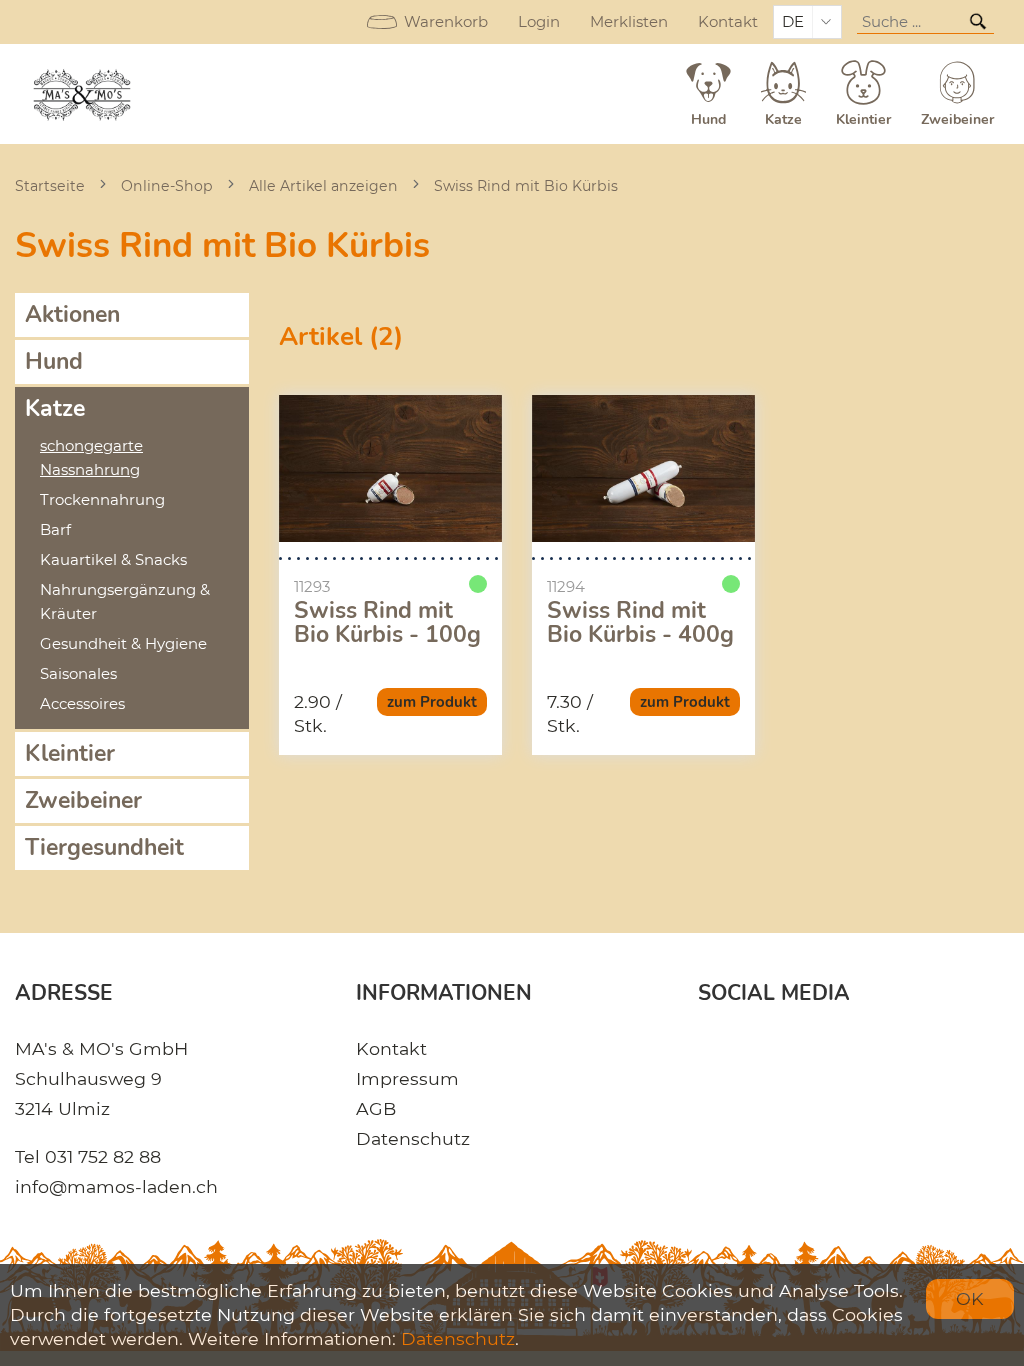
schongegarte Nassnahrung (91, 458)
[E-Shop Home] (83, 94)
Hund (54, 361)
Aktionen (72, 314)
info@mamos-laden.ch (116, 1186)
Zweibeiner (83, 800)
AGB (376, 1108)
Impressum (407, 1078)
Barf (55, 530)
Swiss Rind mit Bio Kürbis (526, 186)
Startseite (50, 186)
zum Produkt (432, 702)
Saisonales (78, 674)
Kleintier (70, 753)
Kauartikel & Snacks (113, 560)
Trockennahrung (102, 500)
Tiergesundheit (104, 847)
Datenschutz (413, 1138)
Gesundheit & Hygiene (123, 644)
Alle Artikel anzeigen (323, 186)
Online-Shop (167, 186)
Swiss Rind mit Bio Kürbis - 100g (387, 623)
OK (970, 1298)
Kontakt (728, 22)
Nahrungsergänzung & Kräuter (125, 602)
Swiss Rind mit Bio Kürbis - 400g (640, 623)
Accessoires (82, 704)
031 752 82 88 (103, 1156)
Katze (55, 408)
